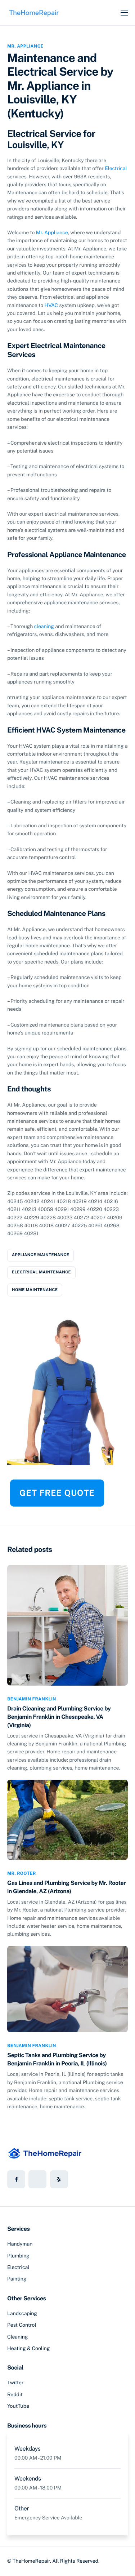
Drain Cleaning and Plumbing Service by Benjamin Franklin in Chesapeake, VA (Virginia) (59, 1717)
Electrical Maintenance (41, 1272)
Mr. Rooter (22, 1873)
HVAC (51, 306)
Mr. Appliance (25, 46)
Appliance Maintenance (40, 1255)
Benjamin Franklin (32, 1699)
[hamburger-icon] (124, 13)
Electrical (116, 169)
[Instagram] (59, 2179)
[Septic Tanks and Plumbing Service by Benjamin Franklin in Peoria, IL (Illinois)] (67, 1988)
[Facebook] (16, 2179)
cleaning (44, 627)
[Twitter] (37, 2179)
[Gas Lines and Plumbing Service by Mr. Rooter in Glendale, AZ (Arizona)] (67, 1819)
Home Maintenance (35, 1290)
